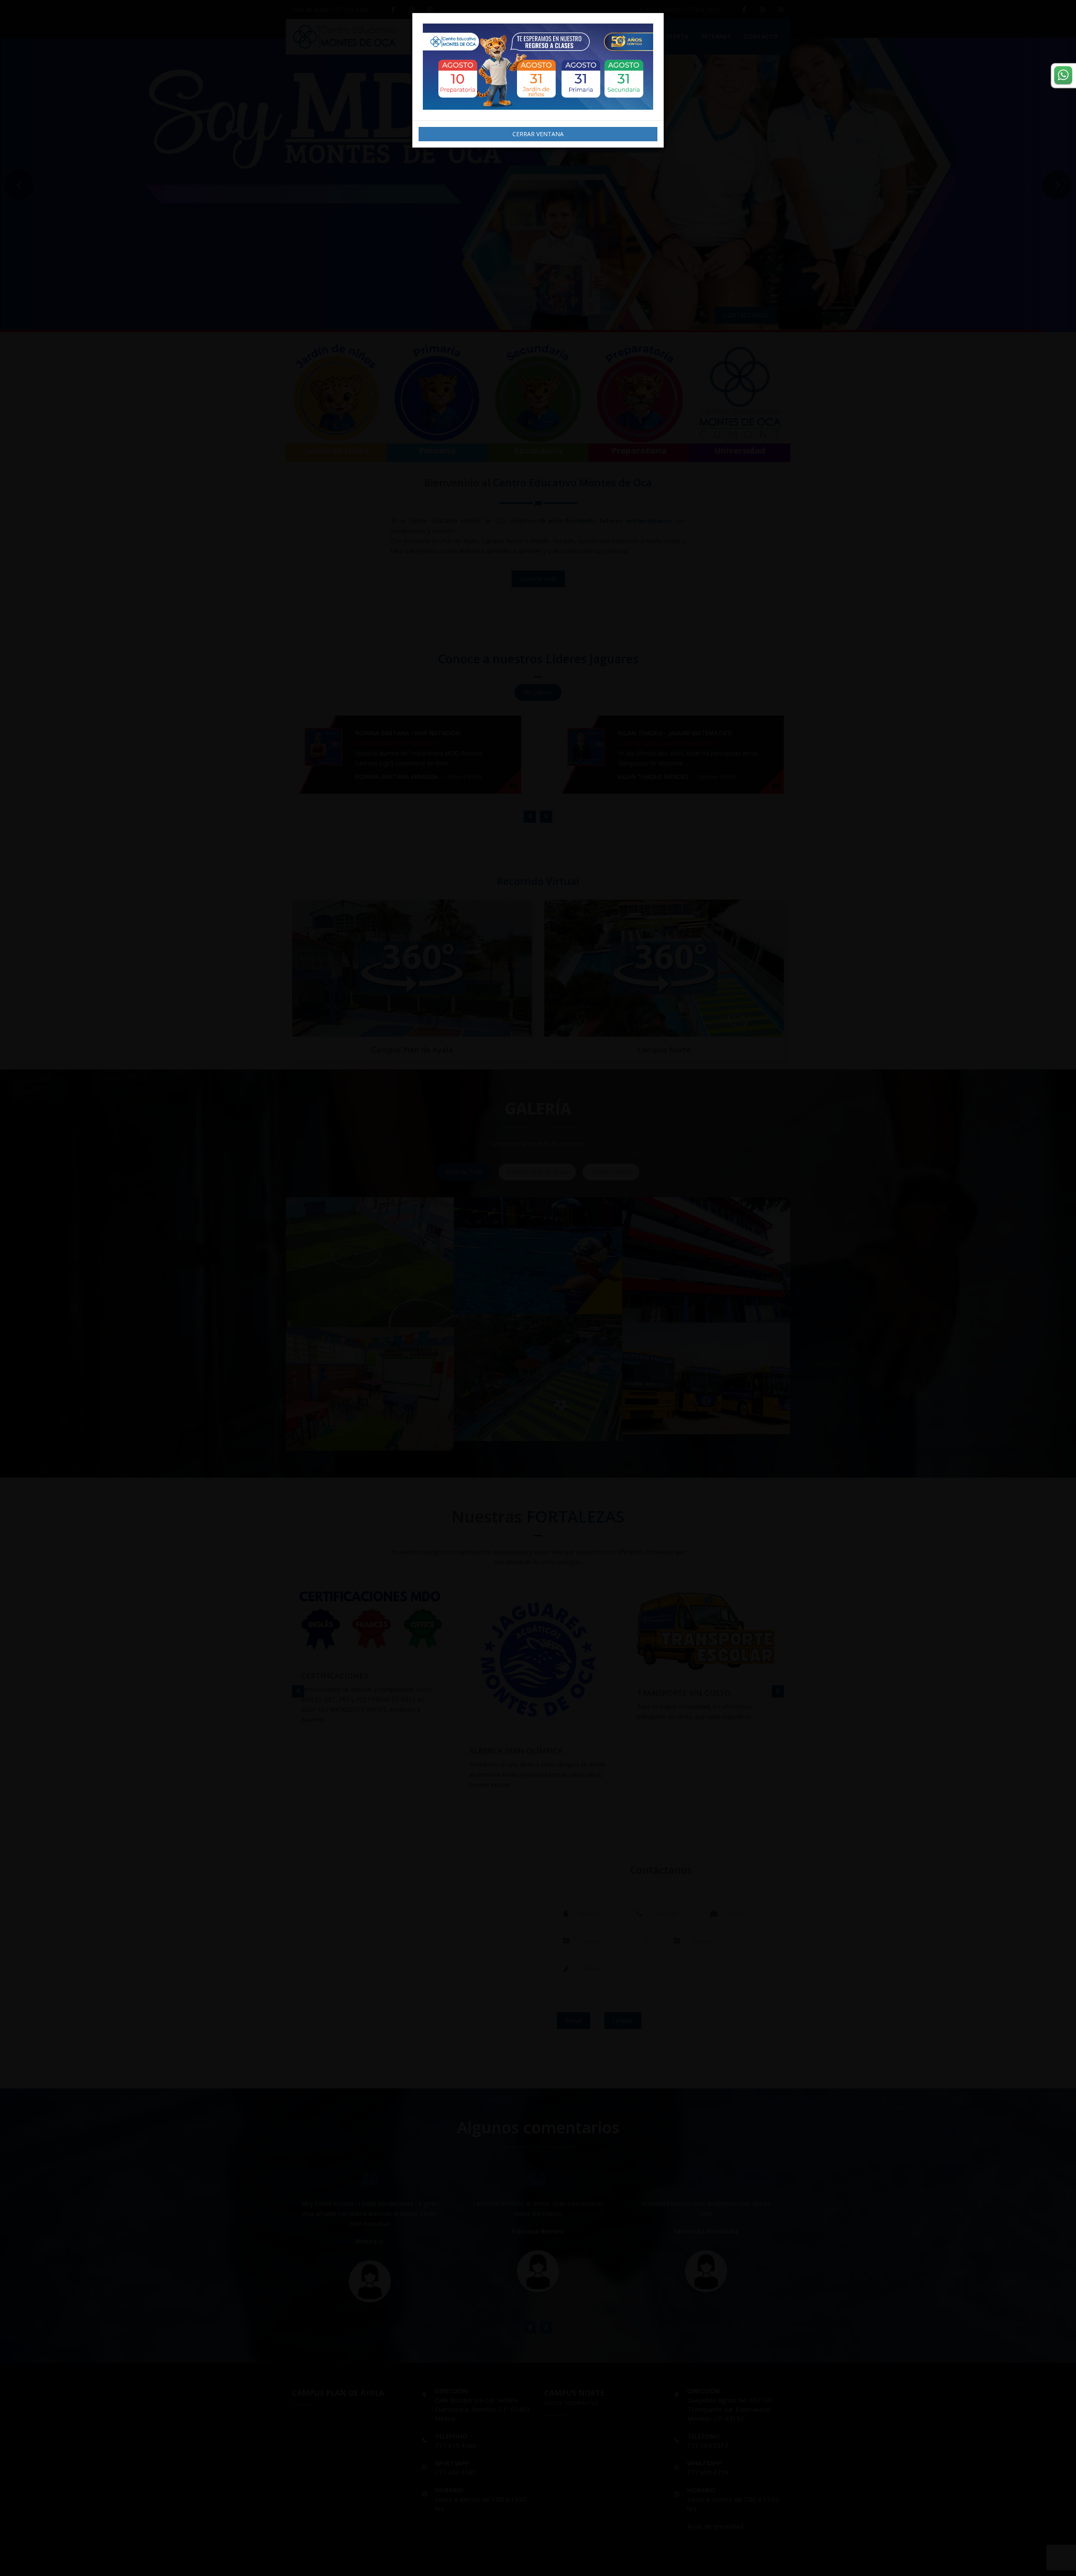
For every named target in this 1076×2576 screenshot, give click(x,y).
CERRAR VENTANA (538, 134)
